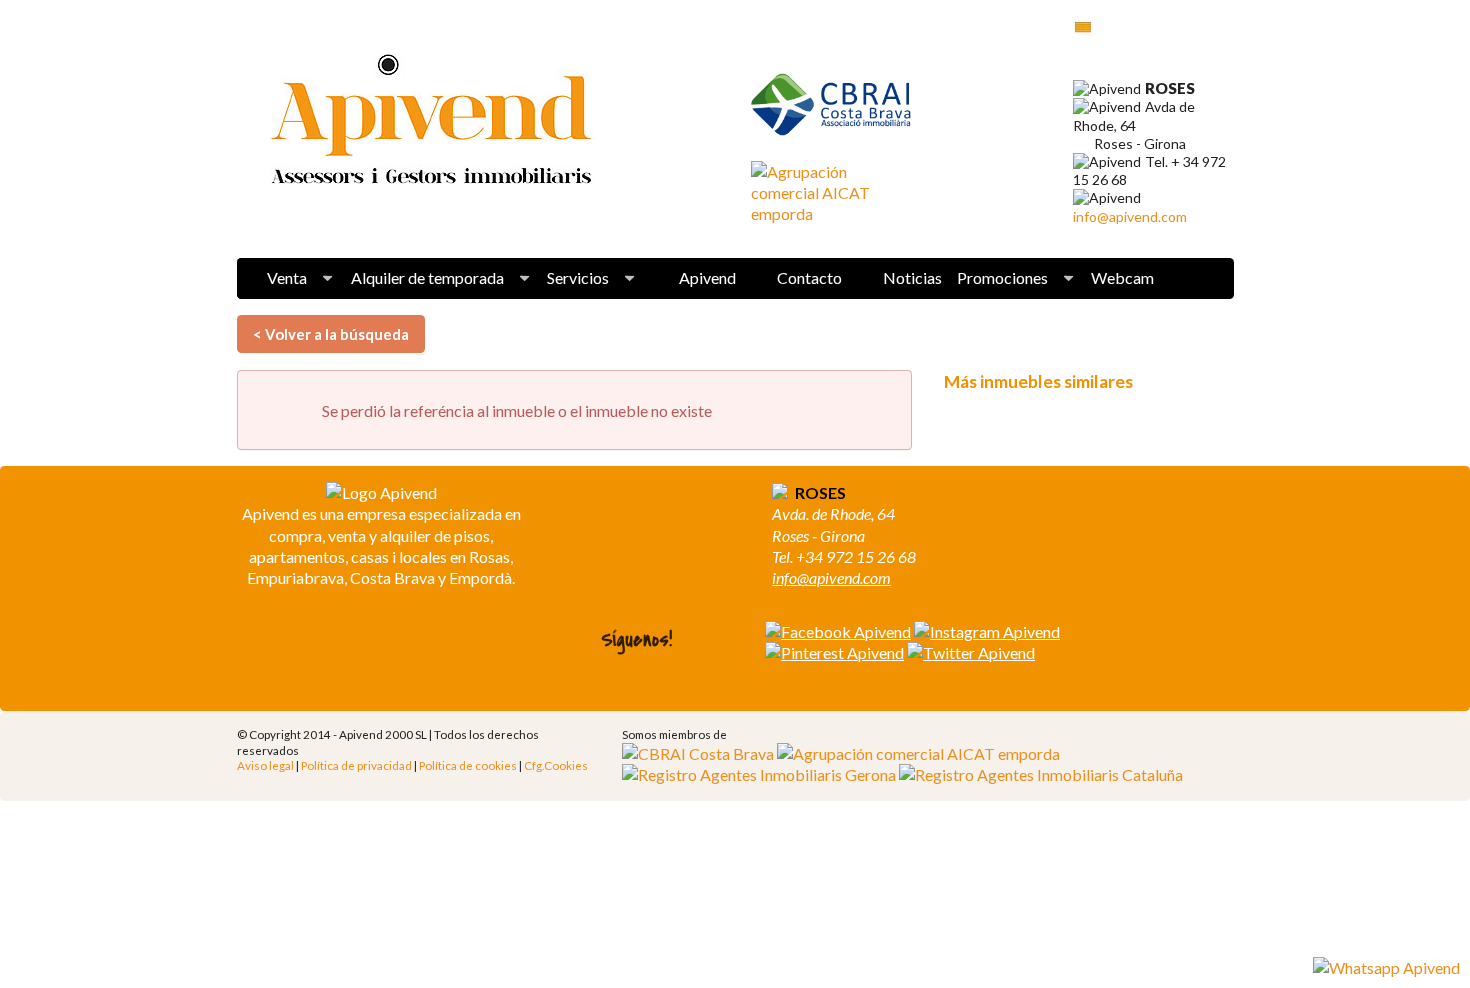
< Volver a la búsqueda (331, 334)
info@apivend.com (1130, 216)
